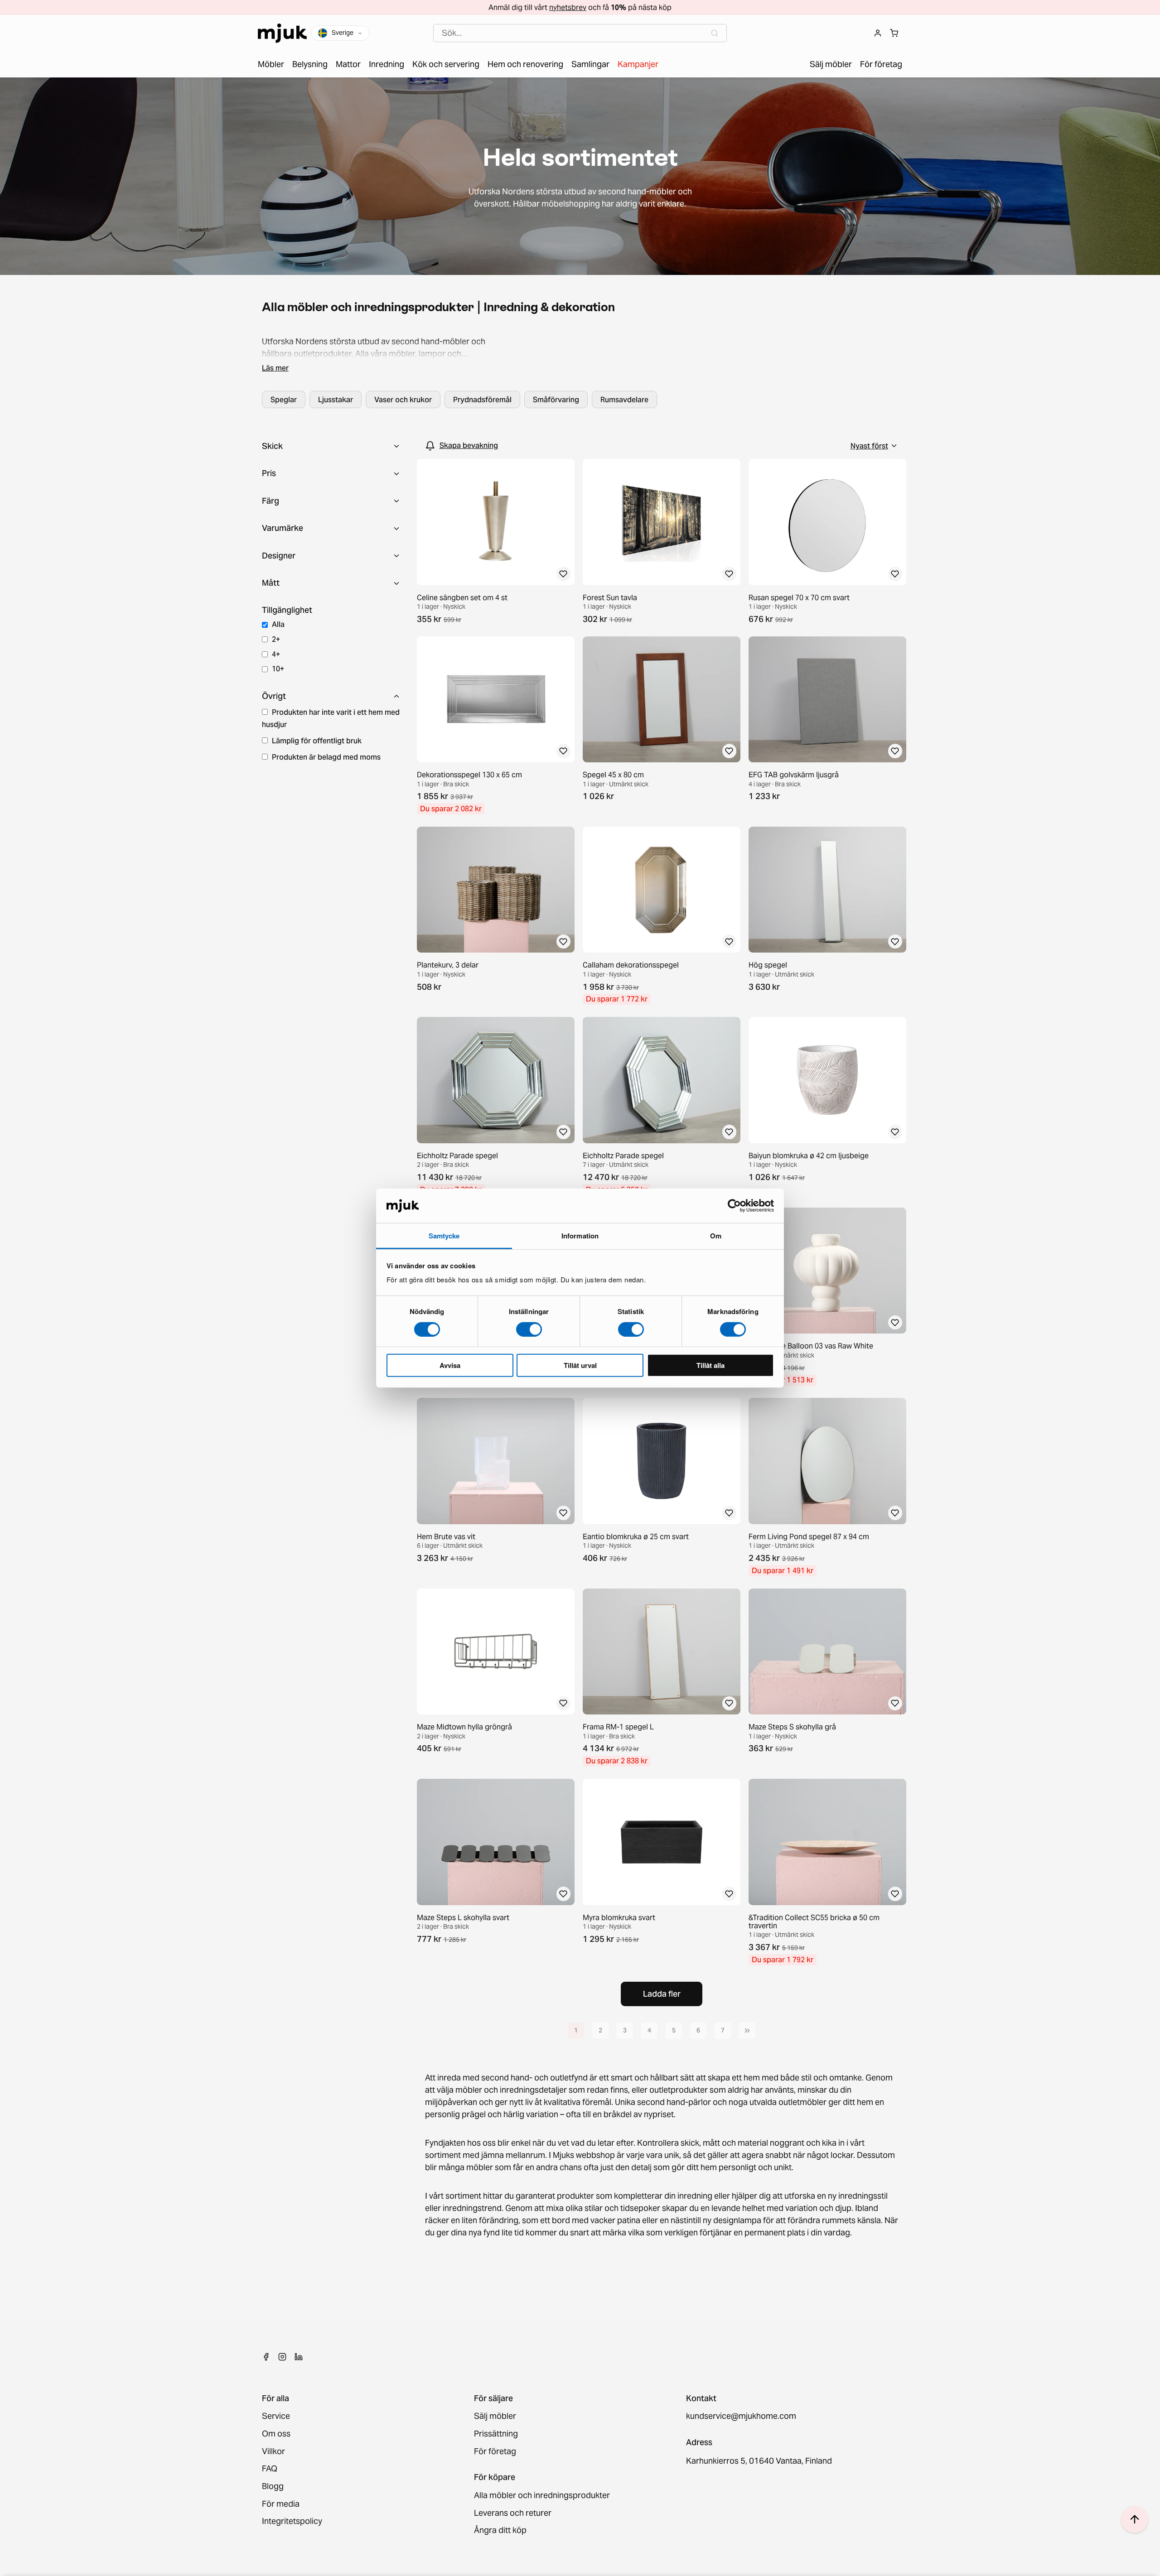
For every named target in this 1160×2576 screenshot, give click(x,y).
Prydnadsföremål (482, 400)
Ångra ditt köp (500, 2530)
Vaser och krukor (403, 400)
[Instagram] (282, 2357)
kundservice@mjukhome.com (741, 2416)
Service (276, 2416)
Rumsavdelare (624, 400)
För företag (495, 2452)
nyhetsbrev (568, 7)
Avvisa (450, 1365)
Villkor (273, 2452)
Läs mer (275, 368)
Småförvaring (556, 400)
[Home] (282, 33)
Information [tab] (580, 1236)
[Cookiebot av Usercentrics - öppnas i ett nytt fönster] (734, 1206)
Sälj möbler (495, 2416)
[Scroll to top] (1135, 2519)
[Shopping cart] (894, 33)
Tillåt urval (580, 1365)
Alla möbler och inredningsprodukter (542, 2496)
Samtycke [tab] (444, 1236)
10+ (278, 669)
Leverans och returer (513, 2513)
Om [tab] (716, 1236)
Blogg (273, 2487)
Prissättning (496, 2434)
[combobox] (580, 33)
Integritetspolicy (292, 2521)
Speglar (284, 400)
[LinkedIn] (299, 2357)
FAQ (270, 2469)
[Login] (878, 33)
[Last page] (747, 2031)
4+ (276, 654)
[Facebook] (266, 2357)
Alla (278, 624)
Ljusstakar (336, 400)
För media (281, 2504)
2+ (276, 639)
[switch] (529, 1329)
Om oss (276, 2434)
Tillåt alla (710, 1365)
